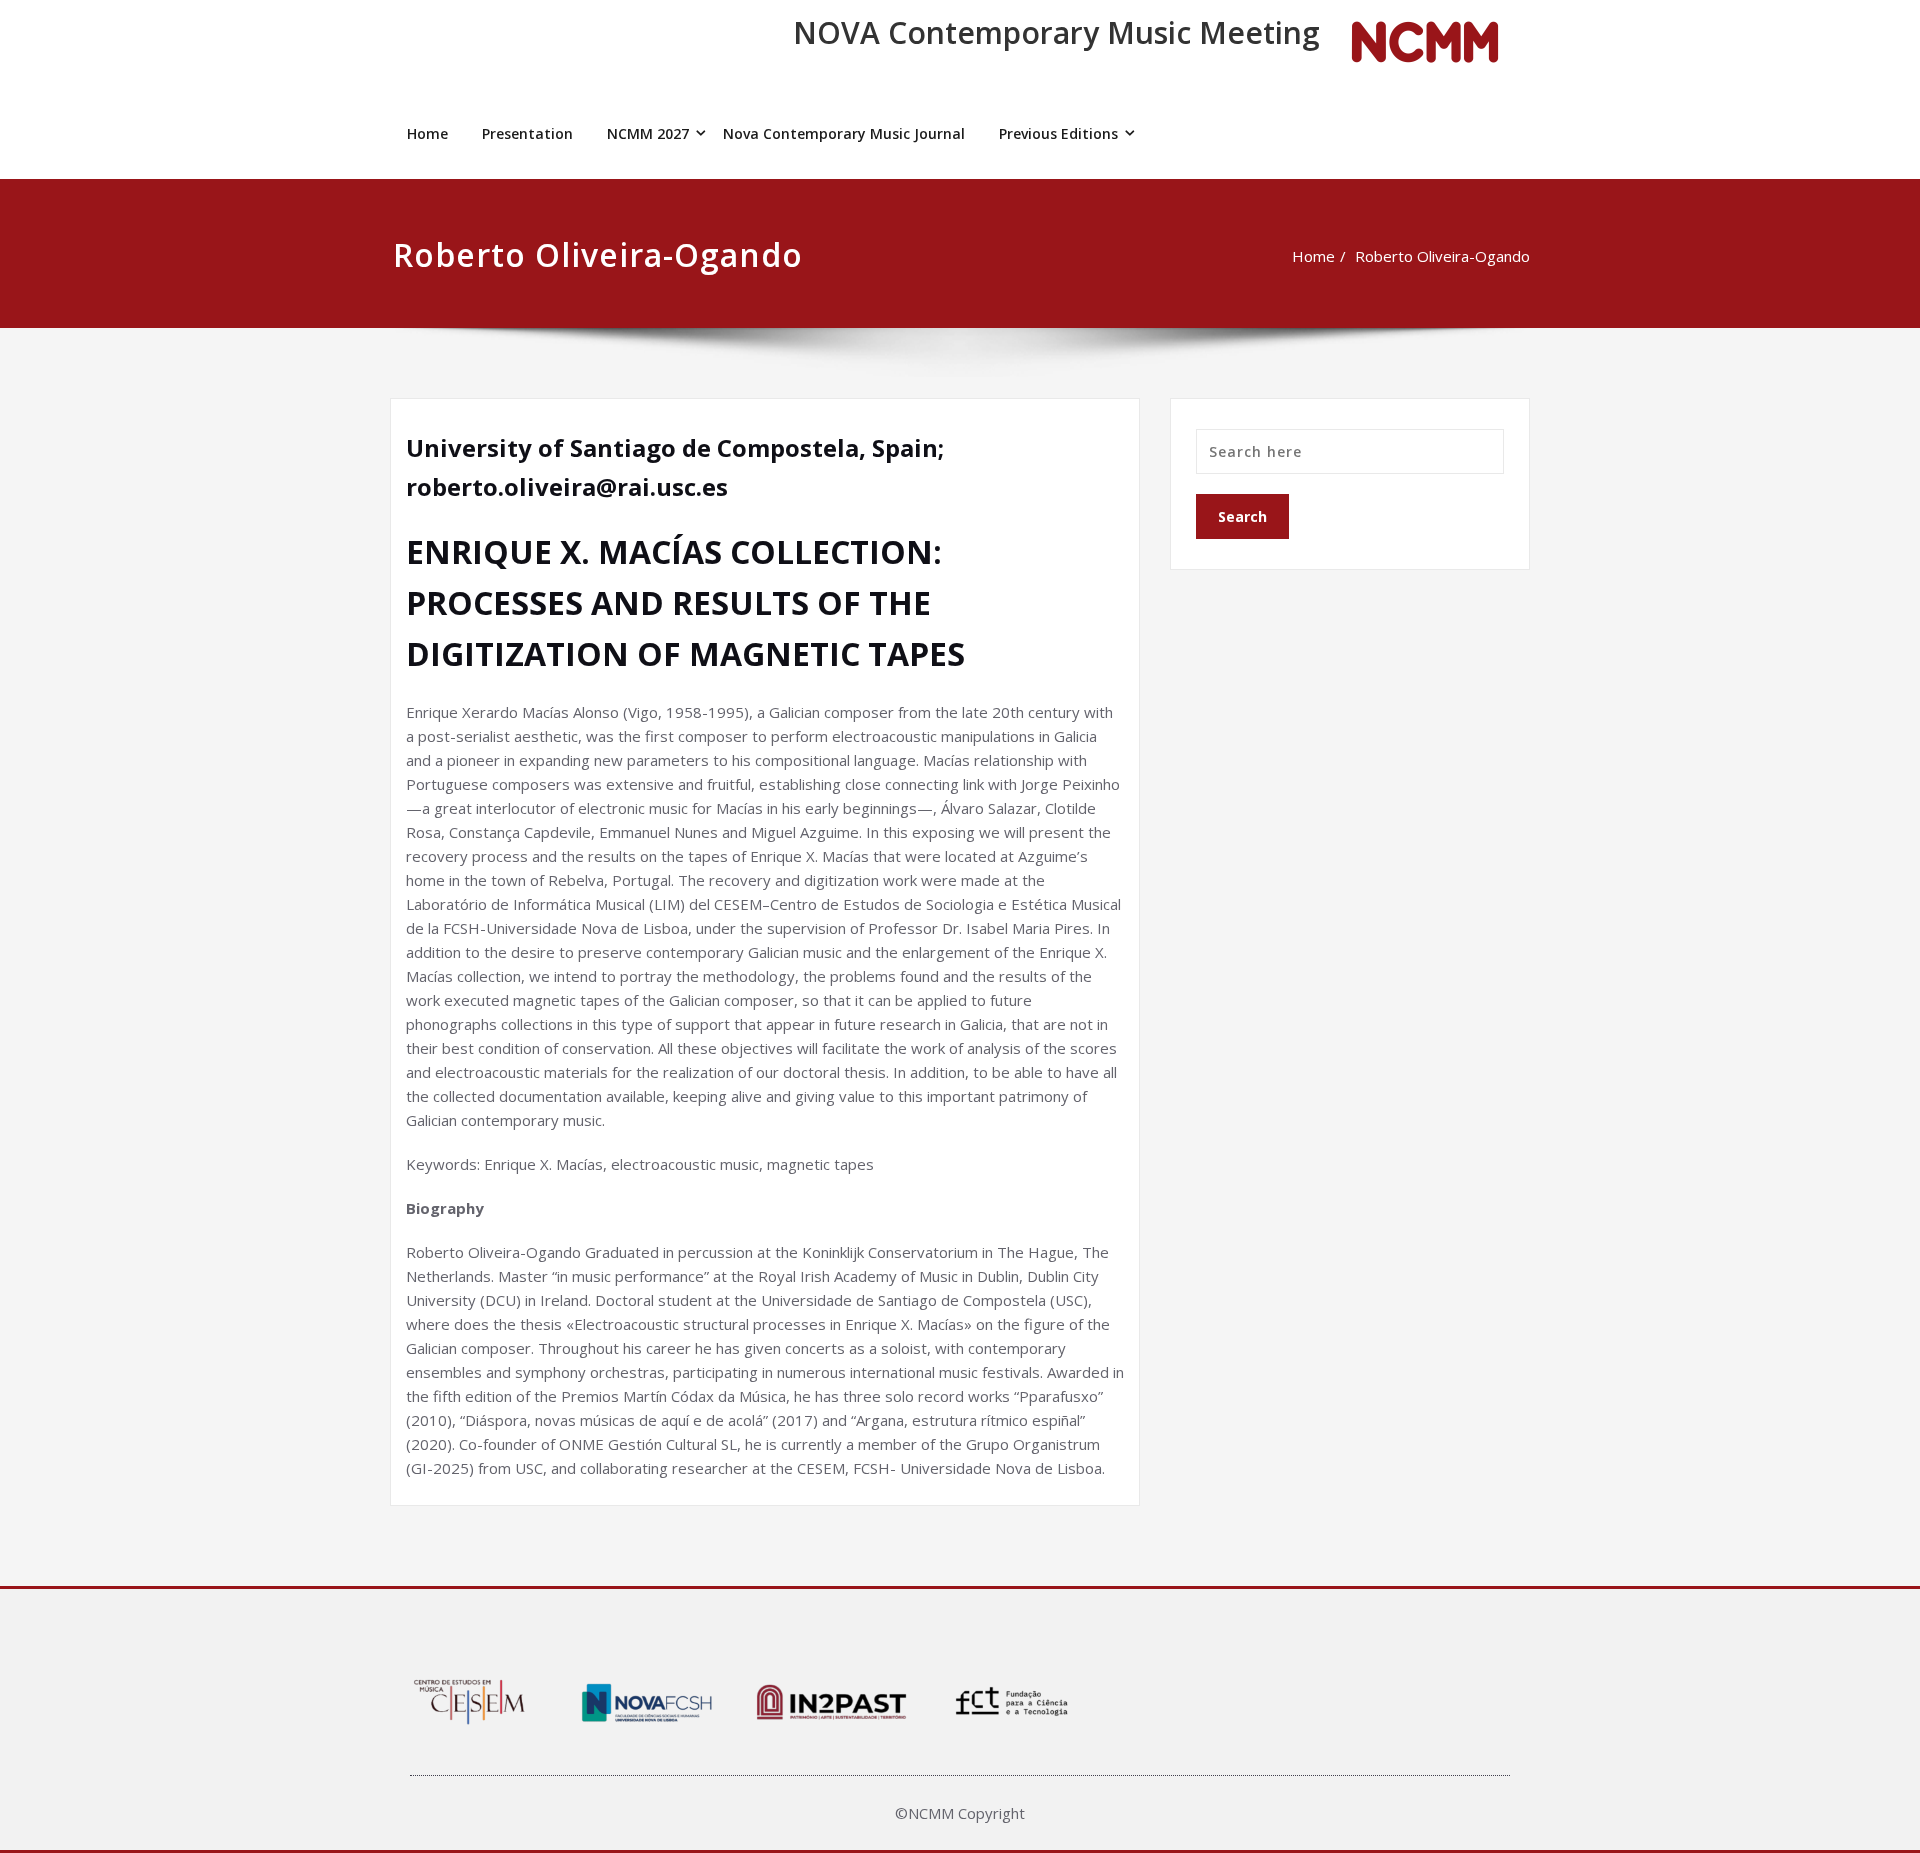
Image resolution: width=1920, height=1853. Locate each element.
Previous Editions (1058, 133)
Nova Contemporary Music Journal (844, 133)
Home (427, 133)
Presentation (527, 133)
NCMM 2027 (648, 133)
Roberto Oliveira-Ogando (1442, 256)
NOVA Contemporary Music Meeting (1056, 32)
